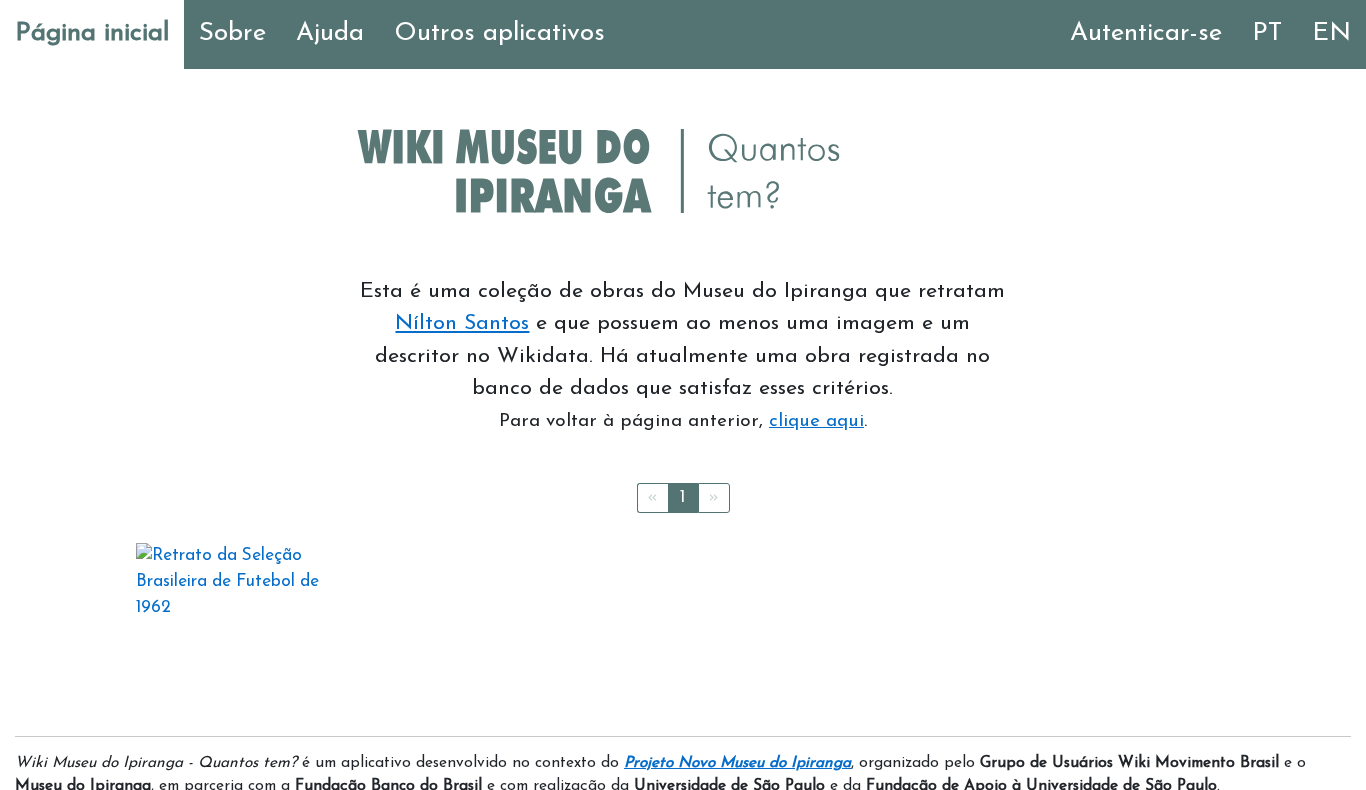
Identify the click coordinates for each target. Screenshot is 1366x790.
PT (1267, 33)
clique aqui (816, 421)
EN (1331, 33)
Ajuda (330, 33)
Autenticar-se (1146, 33)
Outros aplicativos (499, 33)
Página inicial (92, 33)
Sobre (232, 33)
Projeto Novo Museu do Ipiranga (737, 763)
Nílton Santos (462, 323)
